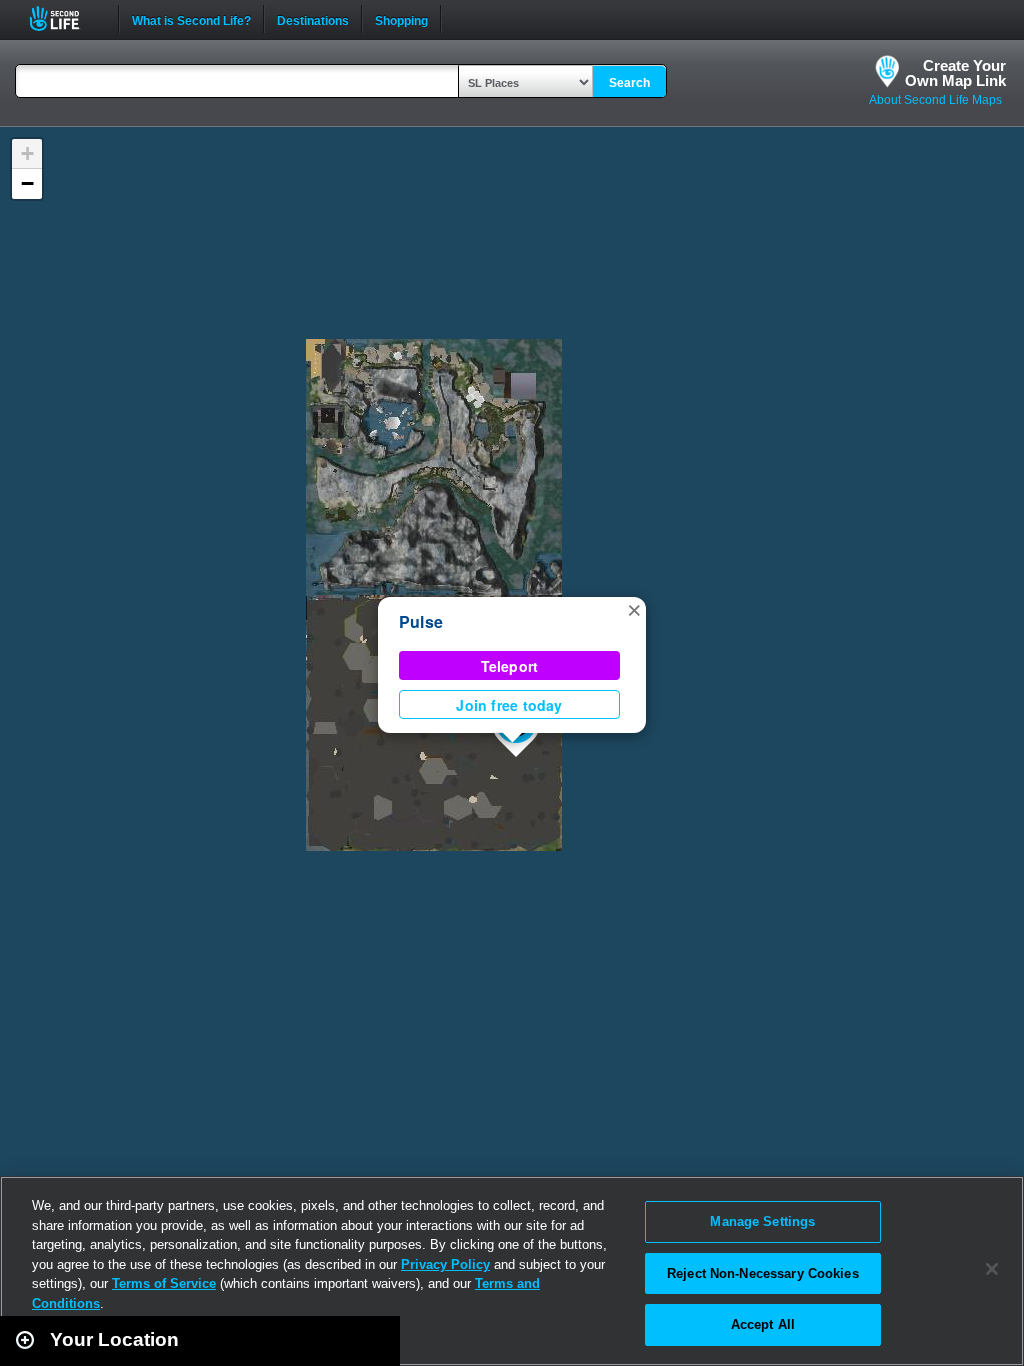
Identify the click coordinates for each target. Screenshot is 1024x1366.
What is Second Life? (191, 19)
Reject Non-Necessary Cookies (763, 1273)
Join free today (509, 705)
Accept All (763, 1324)
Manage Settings (762, 1221)
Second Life (65, 18)
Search (629, 83)
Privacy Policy (445, 1264)
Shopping (401, 19)
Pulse (421, 621)
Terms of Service (164, 1283)
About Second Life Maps (935, 100)
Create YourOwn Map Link (955, 73)
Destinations (313, 19)
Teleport (510, 666)
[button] (634, 609)
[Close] (992, 1269)
